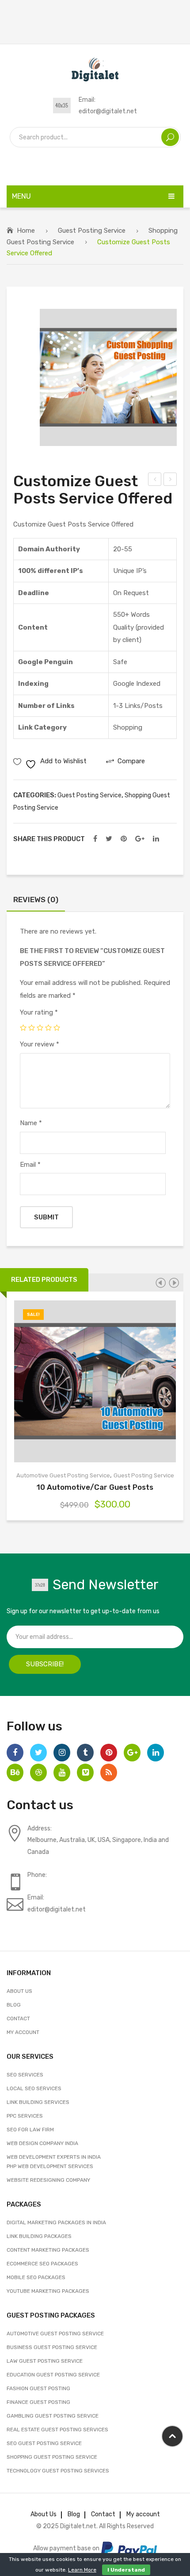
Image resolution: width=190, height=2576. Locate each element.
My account (23, 2032)
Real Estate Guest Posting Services (57, 2430)
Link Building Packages (39, 2236)
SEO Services (25, 2075)
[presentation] (160, 1283)
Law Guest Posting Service (45, 2361)
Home (26, 231)
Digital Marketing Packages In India (56, 2222)
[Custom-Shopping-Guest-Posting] (108, 377)
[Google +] (140, 839)
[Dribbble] (38, 1772)
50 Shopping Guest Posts (155, 481)
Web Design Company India (42, 2143)
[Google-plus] (132, 1753)
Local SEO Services (34, 2088)
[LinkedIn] (156, 839)
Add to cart (64, 1381)
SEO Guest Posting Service (44, 2443)
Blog (14, 2005)
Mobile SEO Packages (36, 2277)
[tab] (36, 902)
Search (170, 137)
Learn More (82, 2570)
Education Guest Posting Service (53, 2375)
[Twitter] (109, 839)
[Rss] (109, 1772)
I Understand (126, 2570)
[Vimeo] (85, 1772)
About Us (19, 1991)
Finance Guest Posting (38, 2402)
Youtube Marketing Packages (48, 2291)
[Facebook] (95, 839)
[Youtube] (62, 1772)
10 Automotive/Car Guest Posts (95, 1487)
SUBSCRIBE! (45, 1664)
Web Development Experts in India (54, 2157)
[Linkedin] (156, 1753)
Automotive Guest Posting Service (63, 1475)
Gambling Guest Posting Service (53, 2416)
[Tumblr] (85, 1753)
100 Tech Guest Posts (171, 481)
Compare (106, 1381)
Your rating (39, 1012)
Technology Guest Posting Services (58, 2471)
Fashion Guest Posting (38, 2388)
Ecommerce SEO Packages (42, 2264)
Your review (40, 1044)
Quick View (126, 1381)
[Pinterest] (124, 839)
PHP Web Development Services (50, 2166)
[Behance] (15, 1772)
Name (31, 1123)
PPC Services (25, 2116)
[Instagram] (62, 1753)
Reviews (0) (36, 900)
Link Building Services (38, 2102)
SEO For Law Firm (30, 2130)
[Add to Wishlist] (85, 1381)
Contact (18, 2019)
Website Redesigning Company (48, 2180)
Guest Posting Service (92, 231)
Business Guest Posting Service (52, 2347)
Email (30, 1165)
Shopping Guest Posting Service (52, 2457)
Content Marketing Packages (48, 2250)
